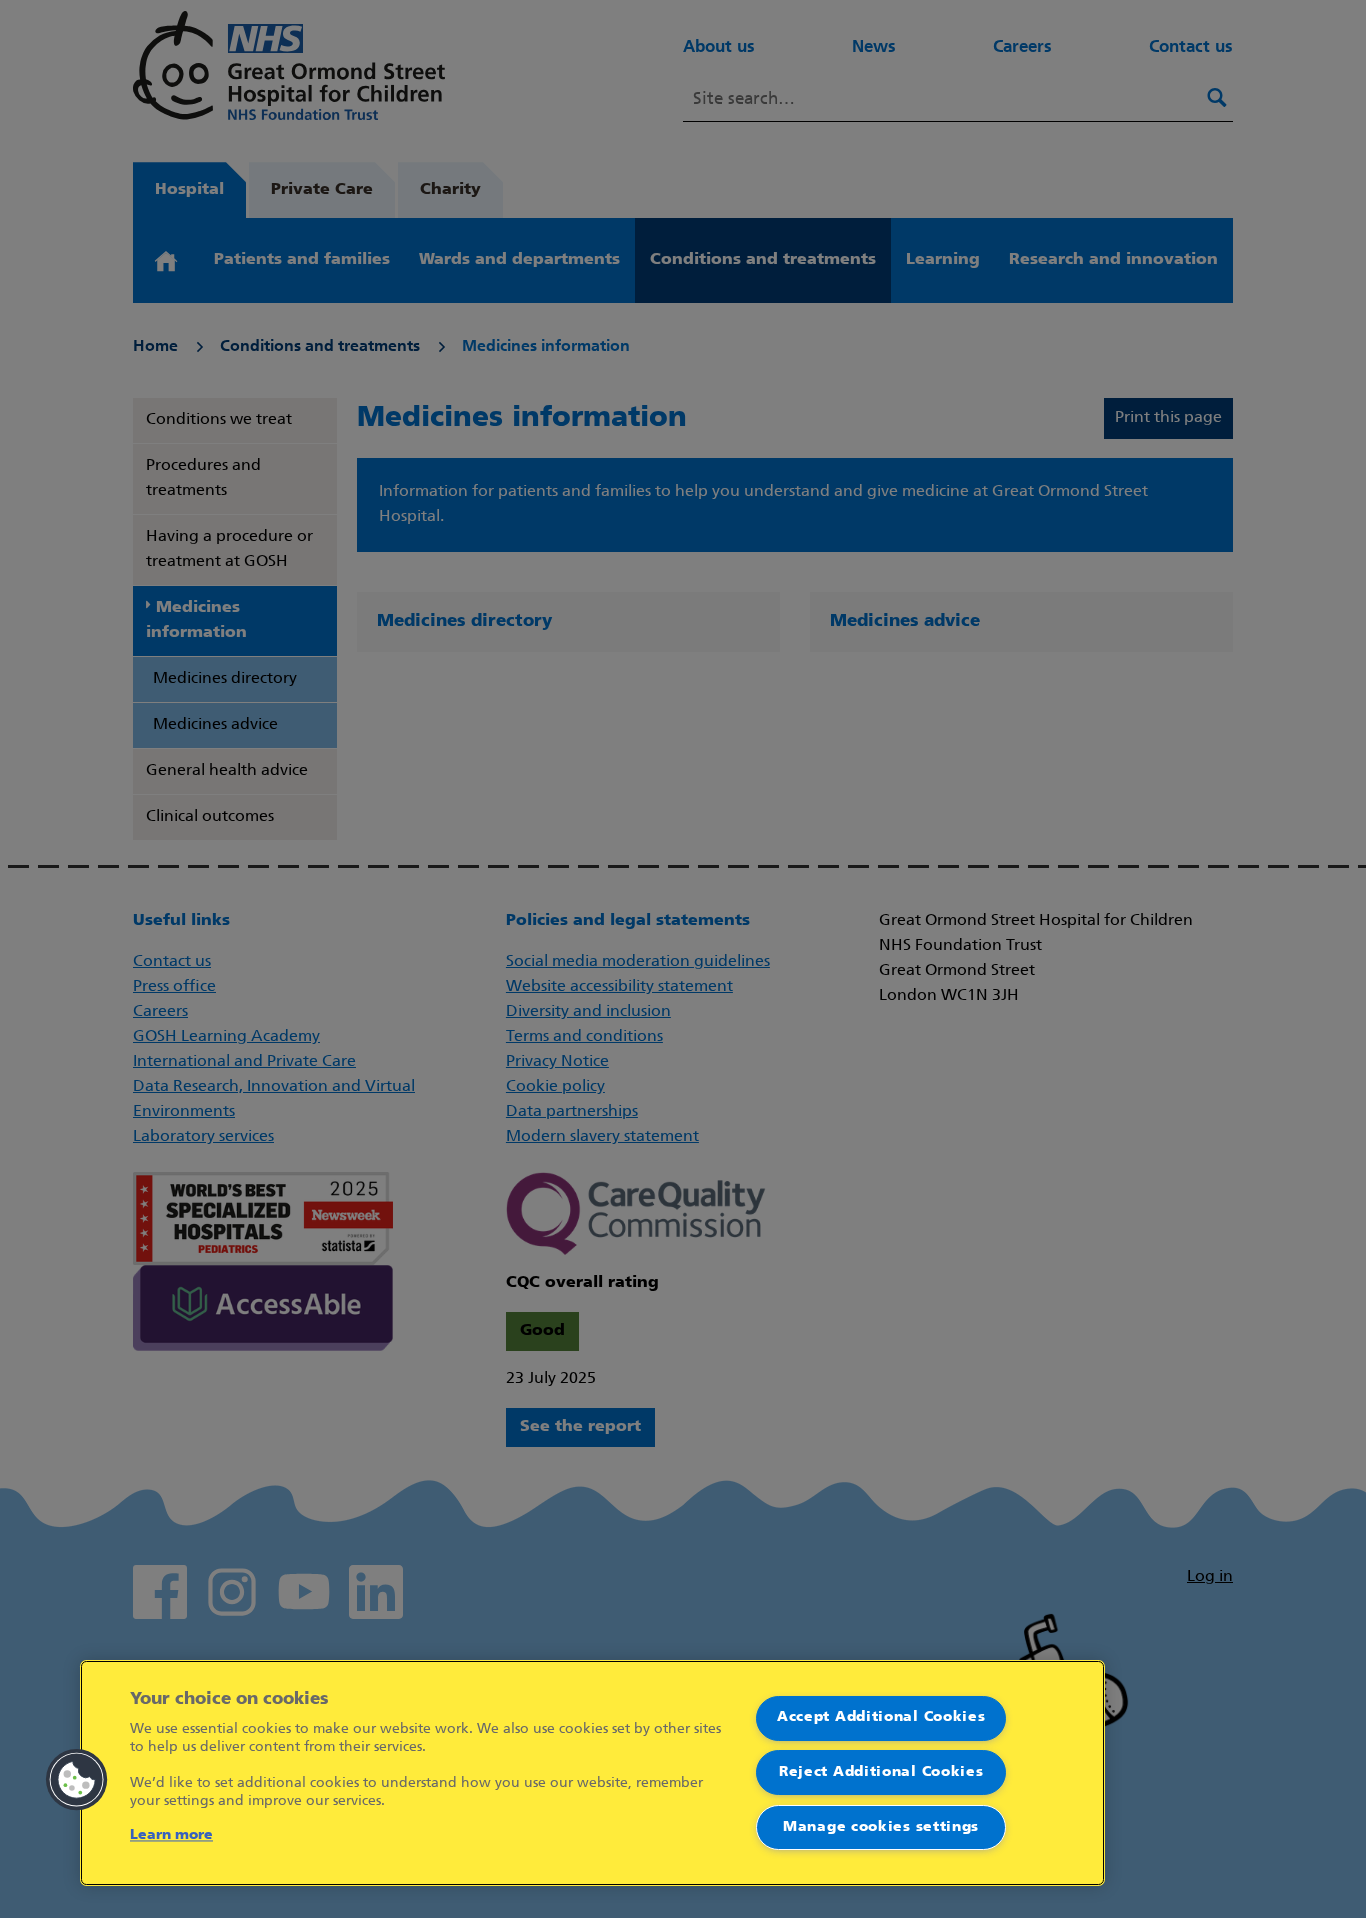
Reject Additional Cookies (881, 1772)
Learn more (171, 1835)
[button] (77, 1780)
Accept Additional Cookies (881, 1717)
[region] (592, 1773)
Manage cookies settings (881, 1827)
